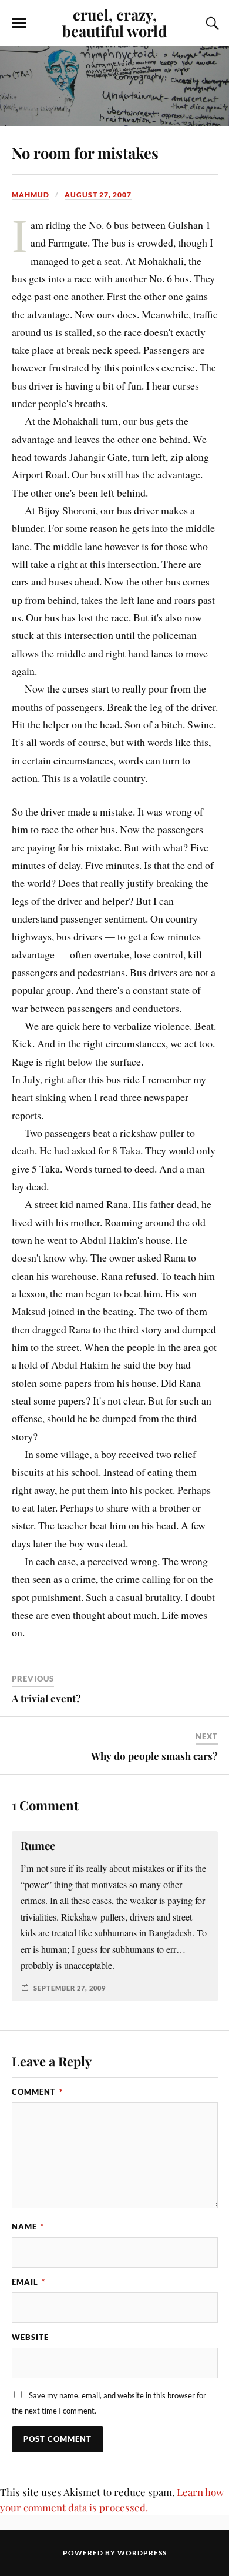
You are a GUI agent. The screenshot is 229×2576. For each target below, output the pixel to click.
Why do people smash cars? (154, 1756)
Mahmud (31, 194)
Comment (37, 2092)
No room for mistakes (85, 152)
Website (30, 2337)
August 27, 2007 (98, 194)
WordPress (142, 2553)
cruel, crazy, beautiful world (114, 22)
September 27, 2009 (70, 1988)
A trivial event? (46, 1698)
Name (28, 2226)
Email (28, 2282)
